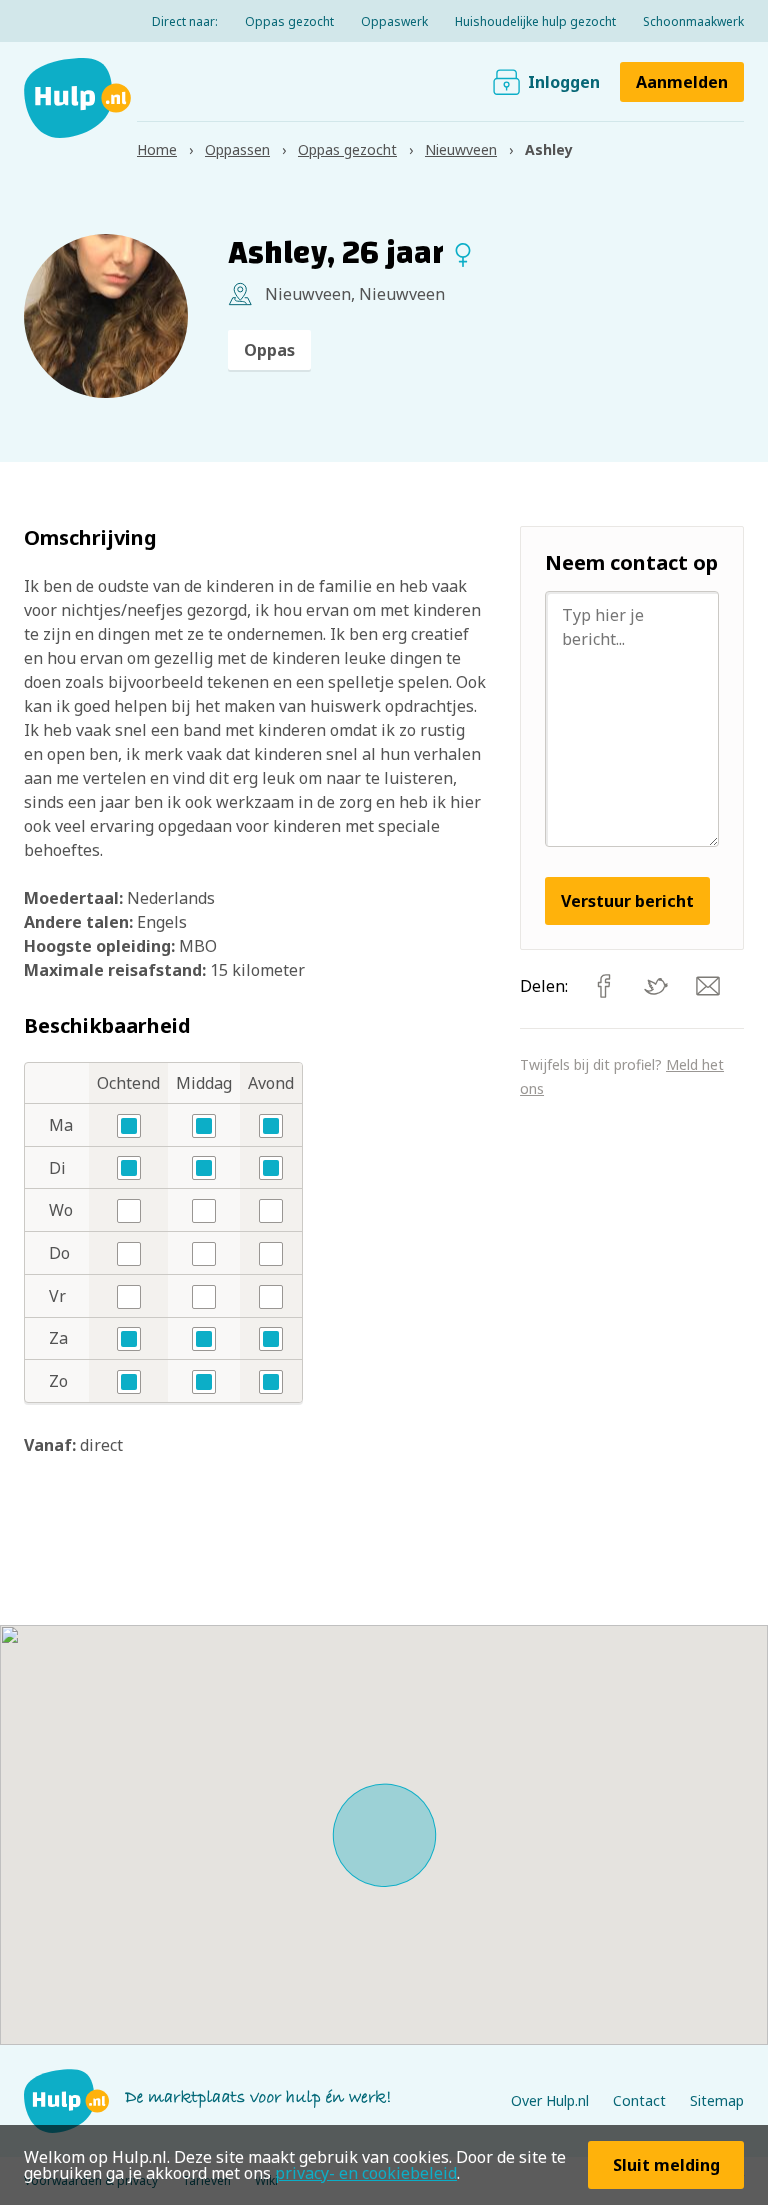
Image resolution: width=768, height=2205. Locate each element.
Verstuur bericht (627, 901)
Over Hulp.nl (550, 2100)
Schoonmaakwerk (693, 21)
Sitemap (717, 2100)
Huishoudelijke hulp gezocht (535, 21)
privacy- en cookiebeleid (366, 2173)
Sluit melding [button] (666, 2165)
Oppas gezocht (289, 21)
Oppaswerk (394, 21)
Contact (639, 2100)
